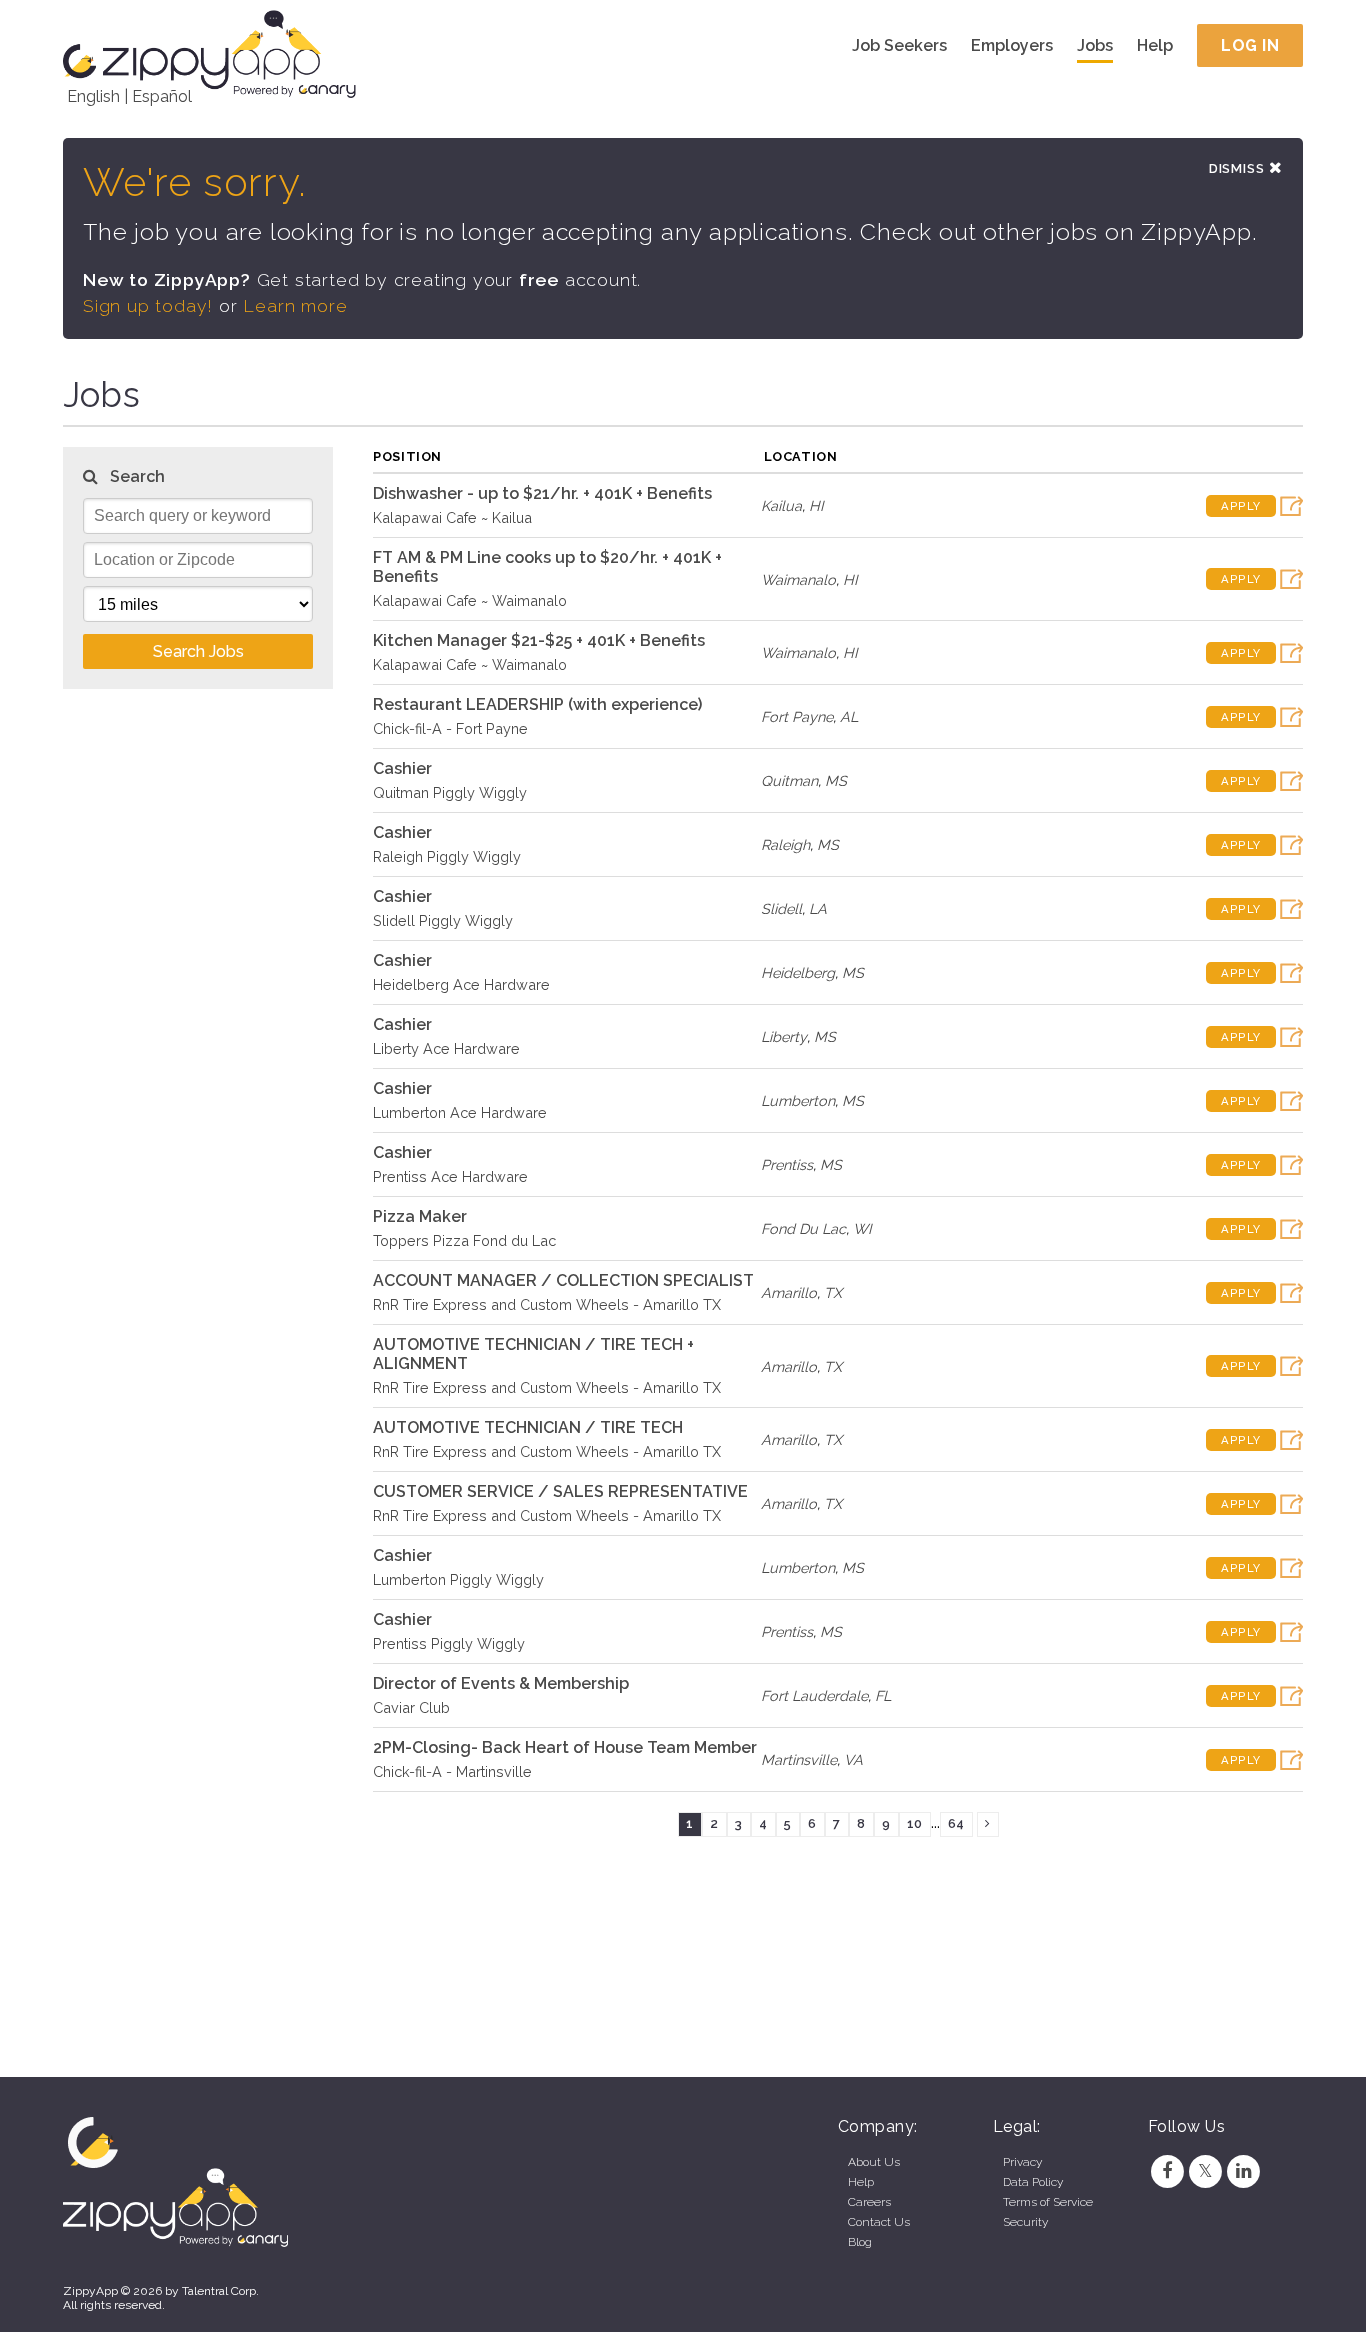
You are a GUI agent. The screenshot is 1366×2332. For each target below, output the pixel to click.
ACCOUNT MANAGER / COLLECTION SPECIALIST (563, 1280)
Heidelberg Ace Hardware (461, 984)
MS (836, 780)
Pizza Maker (420, 1216)
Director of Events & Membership (501, 1683)
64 (956, 1823)
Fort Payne (797, 716)
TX (833, 1292)
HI (816, 505)
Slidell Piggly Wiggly (443, 920)
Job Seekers (899, 45)
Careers (869, 2202)
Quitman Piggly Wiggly (450, 792)
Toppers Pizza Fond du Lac (464, 1240)
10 (914, 1823)
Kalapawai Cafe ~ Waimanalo (470, 600)
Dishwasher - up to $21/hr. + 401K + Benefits (542, 493)
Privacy (1022, 2162)
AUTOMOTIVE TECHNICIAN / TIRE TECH (528, 1427)
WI (862, 1228)
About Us (874, 2162)
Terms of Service (1048, 2202)
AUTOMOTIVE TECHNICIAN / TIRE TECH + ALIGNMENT (533, 1354)
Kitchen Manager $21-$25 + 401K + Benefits (539, 640)
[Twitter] (1205, 2171)
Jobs (1095, 45)
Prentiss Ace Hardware (450, 1176)
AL (849, 716)
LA (818, 908)
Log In (1250, 45)
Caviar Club (411, 1707)
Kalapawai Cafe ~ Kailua (452, 517)
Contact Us (879, 2222)
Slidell (781, 908)
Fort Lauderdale (814, 1695)
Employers (1012, 45)
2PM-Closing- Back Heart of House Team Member (565, 1747)
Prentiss (787, 1164)
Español (162, 96)
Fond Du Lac (803, 1228)
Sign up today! (148, 305)
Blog (860, 2242)
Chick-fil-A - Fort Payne (450, 728)
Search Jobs (198, 651)
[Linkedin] (1244, 2171)
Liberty (784, 1036)
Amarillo (789, 1292)
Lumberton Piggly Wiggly (458, 1579)
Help (1155, 45)
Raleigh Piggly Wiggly (447, 856)
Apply (1241, 506)
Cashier (402, 768)
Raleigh (785, 844)
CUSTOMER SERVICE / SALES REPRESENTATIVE (560, 1491)
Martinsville (799, 1759)
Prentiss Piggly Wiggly (449, 1643)
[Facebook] (1167, 2171)
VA (853, 1759)
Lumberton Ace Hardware (460, 1112)
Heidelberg (798, 972)
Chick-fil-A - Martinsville (452, 1771)
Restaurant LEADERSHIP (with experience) (537, 704)
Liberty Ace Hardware (446, 1048)
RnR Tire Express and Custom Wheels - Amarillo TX (547, 1304)
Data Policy (1033, 2182)
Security (1025, 2222)
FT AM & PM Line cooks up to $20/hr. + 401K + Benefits (547, 567)
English (93, 96)
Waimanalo (798, 579)
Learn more (295, 305)
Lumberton (798, 1100)
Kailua (781, 505)
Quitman (789, 780)
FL (883, 1695)
